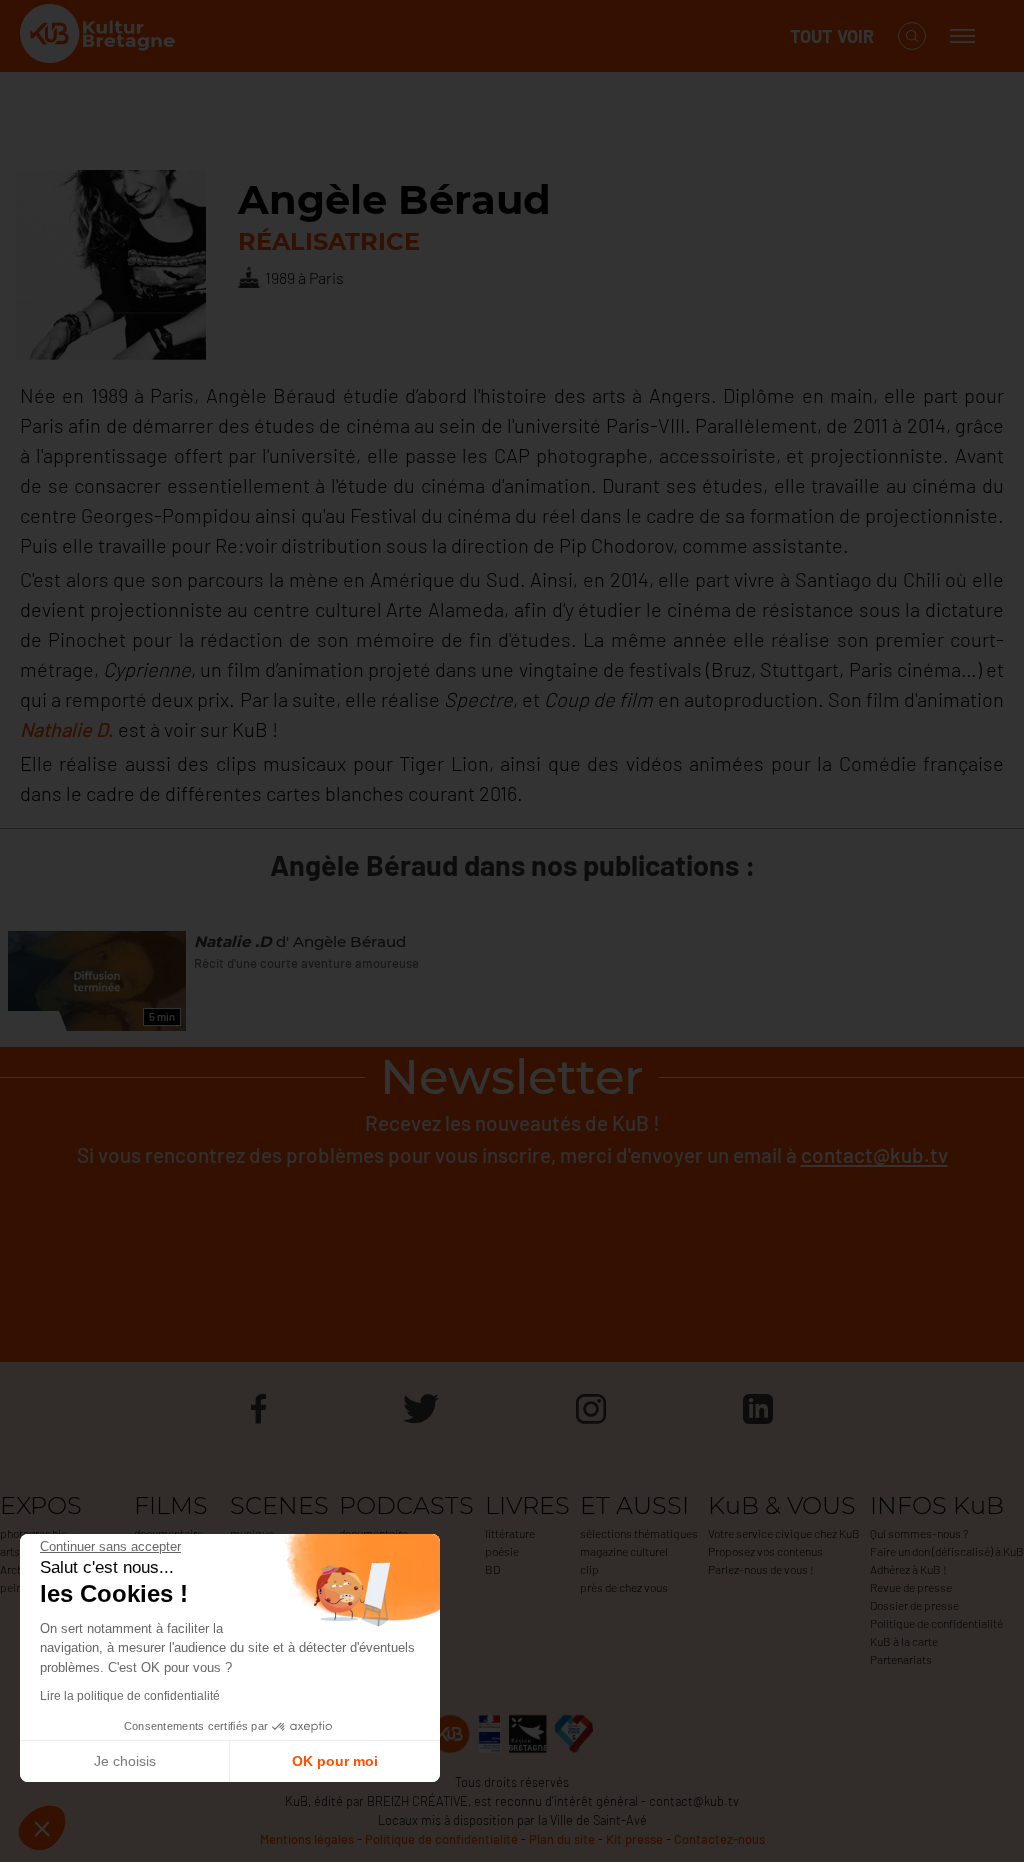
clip (589, 1569)
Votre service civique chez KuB (784, 1533)
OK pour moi (335, 1761)
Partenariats (901, 1659)
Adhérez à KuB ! (908, 1569)
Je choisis (125, 1761)
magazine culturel (624, 1551)
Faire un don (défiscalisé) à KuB (947, 1551)
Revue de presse (911, 1587)
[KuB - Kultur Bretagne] (100, 36)
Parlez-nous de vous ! (761, 1569)
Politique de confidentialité (936, 1623)
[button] (42, 1828)
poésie (502, 1551)
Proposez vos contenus (765, 1551)
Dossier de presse (914, 1605)
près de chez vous (624, 1587)
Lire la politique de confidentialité (130, 1696)
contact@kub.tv (874, 1154)
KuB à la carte (904, 1641)
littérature (510, 1533)
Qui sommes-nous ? (919, 1533)
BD (492, 1569)
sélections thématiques (639, 1533)
